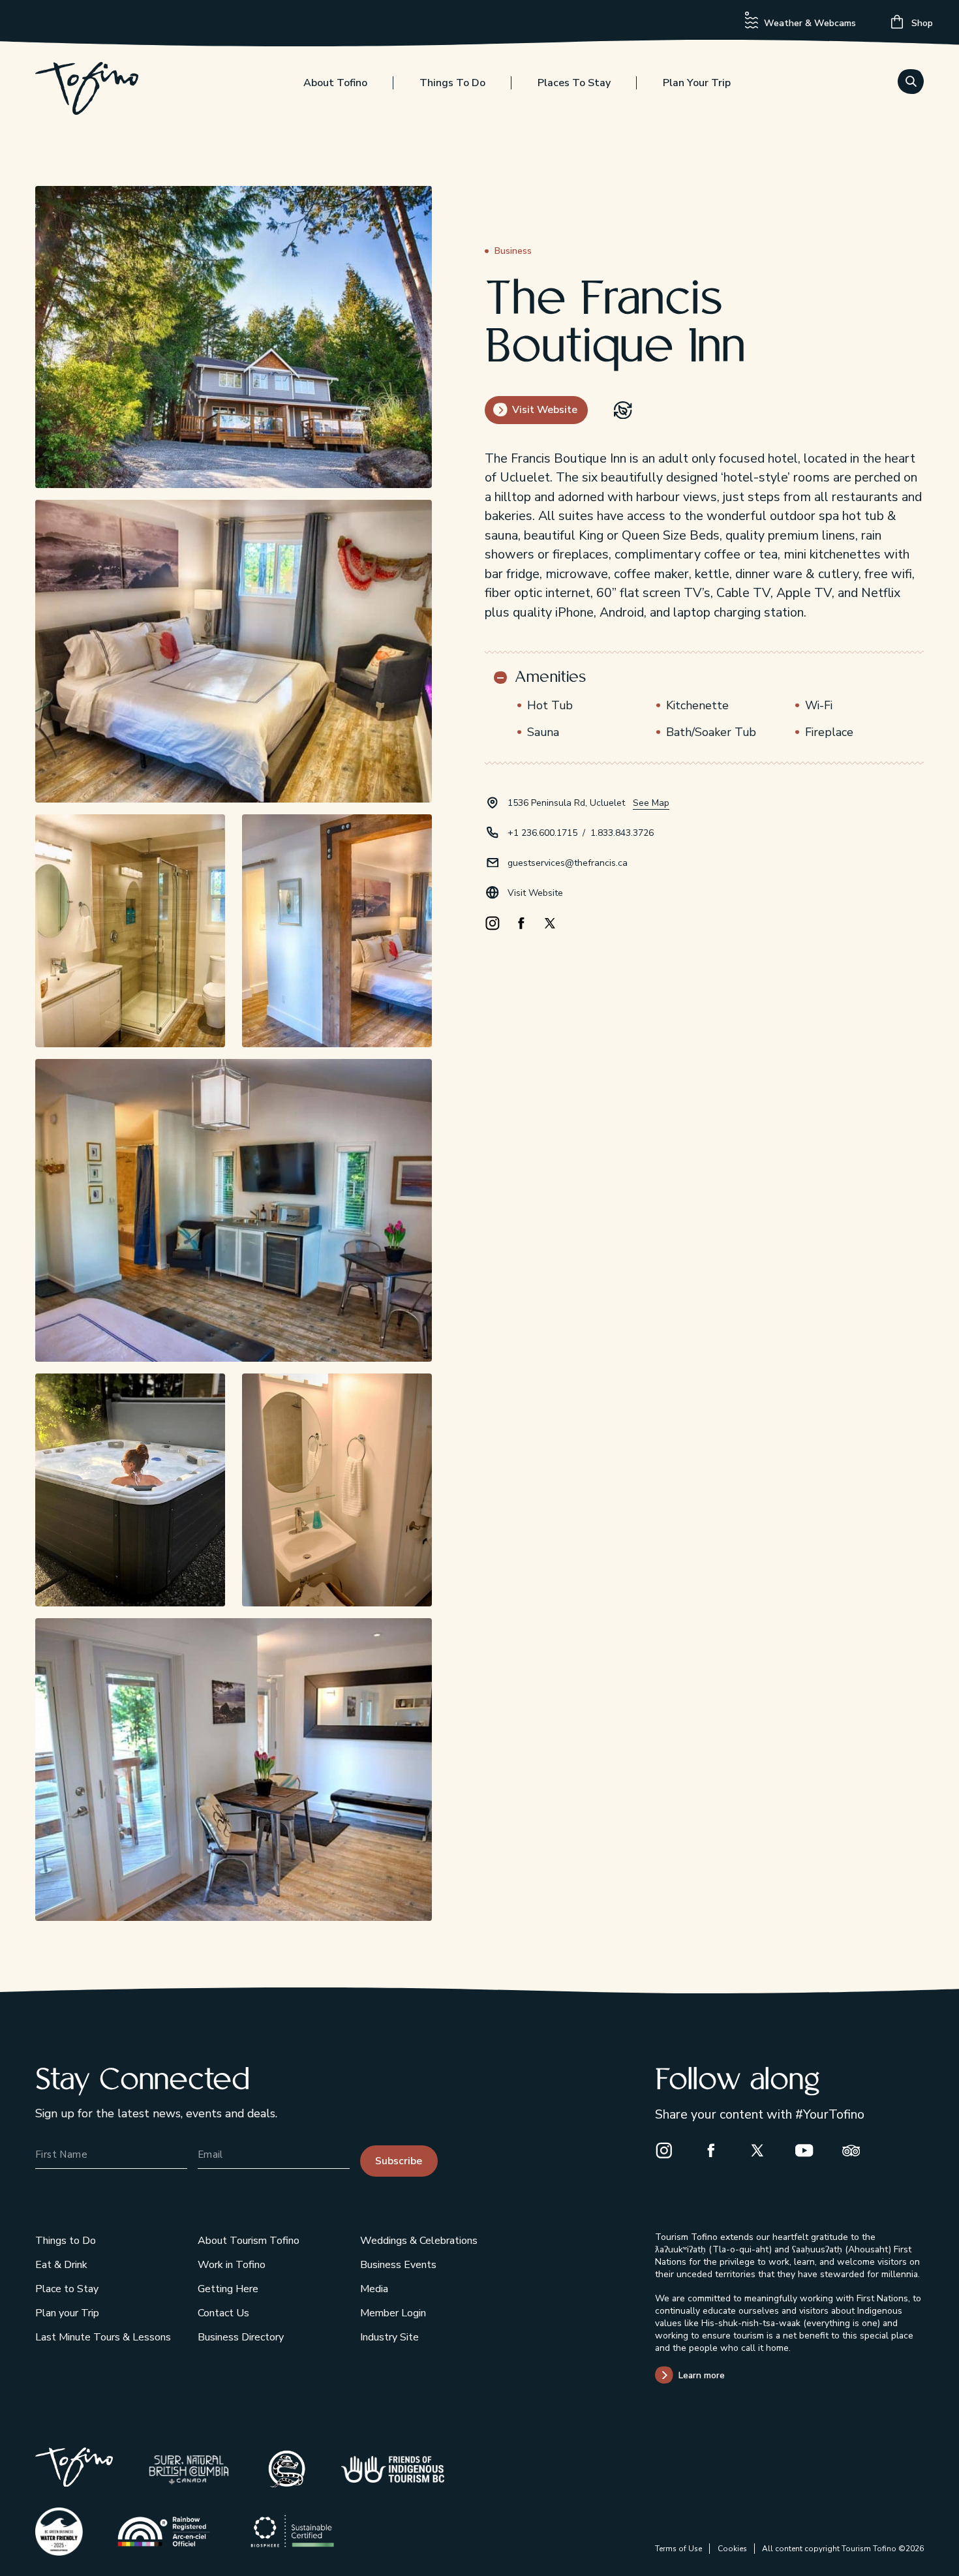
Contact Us (223, 2313)
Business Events (398, 2265)
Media (374, 2289)
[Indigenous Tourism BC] (393, 2469)
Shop (921, 23)
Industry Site (389, 2337)
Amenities (550, 678)
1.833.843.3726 (622, 833)
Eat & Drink (61, 2265)
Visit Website (535, 893)
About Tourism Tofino (249, 2241)
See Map (651, 803)
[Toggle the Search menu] (911, 82)
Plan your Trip (697, 83)
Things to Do (452, 83)
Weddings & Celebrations (419, 2241)
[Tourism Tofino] (74, 2482)
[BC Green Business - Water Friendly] (59, 2532)
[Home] (87, 91)
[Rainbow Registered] (163, 2531)
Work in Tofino (232, 2265)
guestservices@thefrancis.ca (568, 863)
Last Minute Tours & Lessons (103, 2337)
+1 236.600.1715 (542, 833)
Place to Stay (67, 2289)
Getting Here (228, 2289)
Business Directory (241, 2337)
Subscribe (399, 2161)
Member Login (393, 2313)
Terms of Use (678, 2549)
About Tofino (335, 83)
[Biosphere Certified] (293, 2531)
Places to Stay (574, 83)
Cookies (732, 2549)
